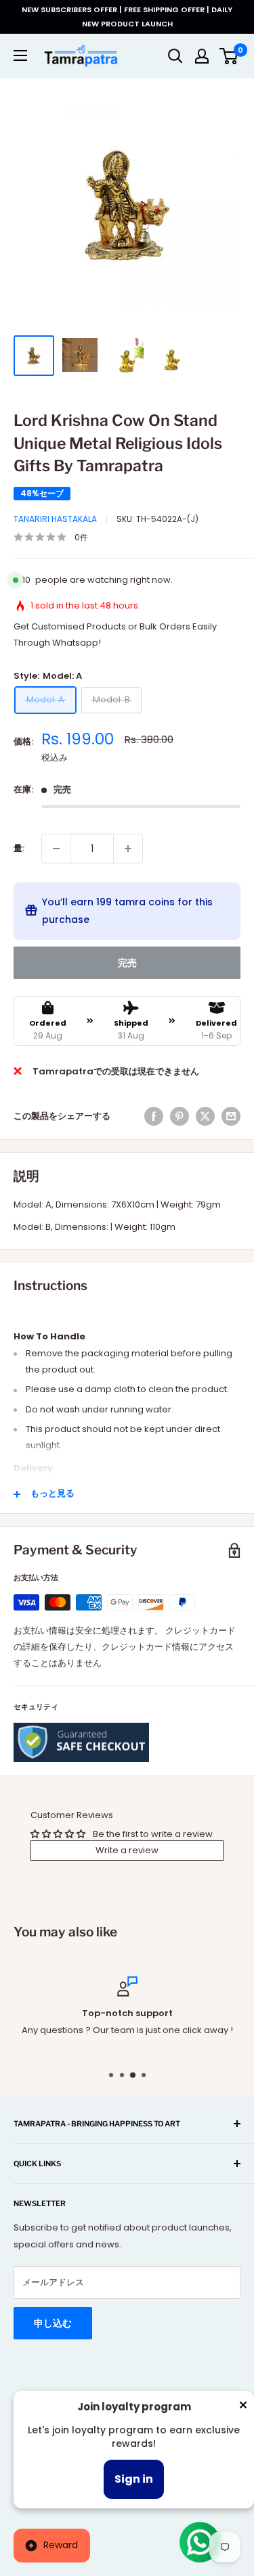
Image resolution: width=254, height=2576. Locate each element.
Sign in (134, 2479)
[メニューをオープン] (20, 55)
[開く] (175, 56)
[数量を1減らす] (56, 849)
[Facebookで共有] (154, 1116)
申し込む (53, 2323)
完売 (127, 963)
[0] (229, 56)
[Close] (243, 2408)
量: (19, 848)
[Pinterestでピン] (179, 1116)
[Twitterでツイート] (205, 1116)
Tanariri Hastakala (55, 519)
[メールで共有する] (231, 1116)
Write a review (127, 1850)
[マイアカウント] (202, 56)
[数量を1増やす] (128, 849)
